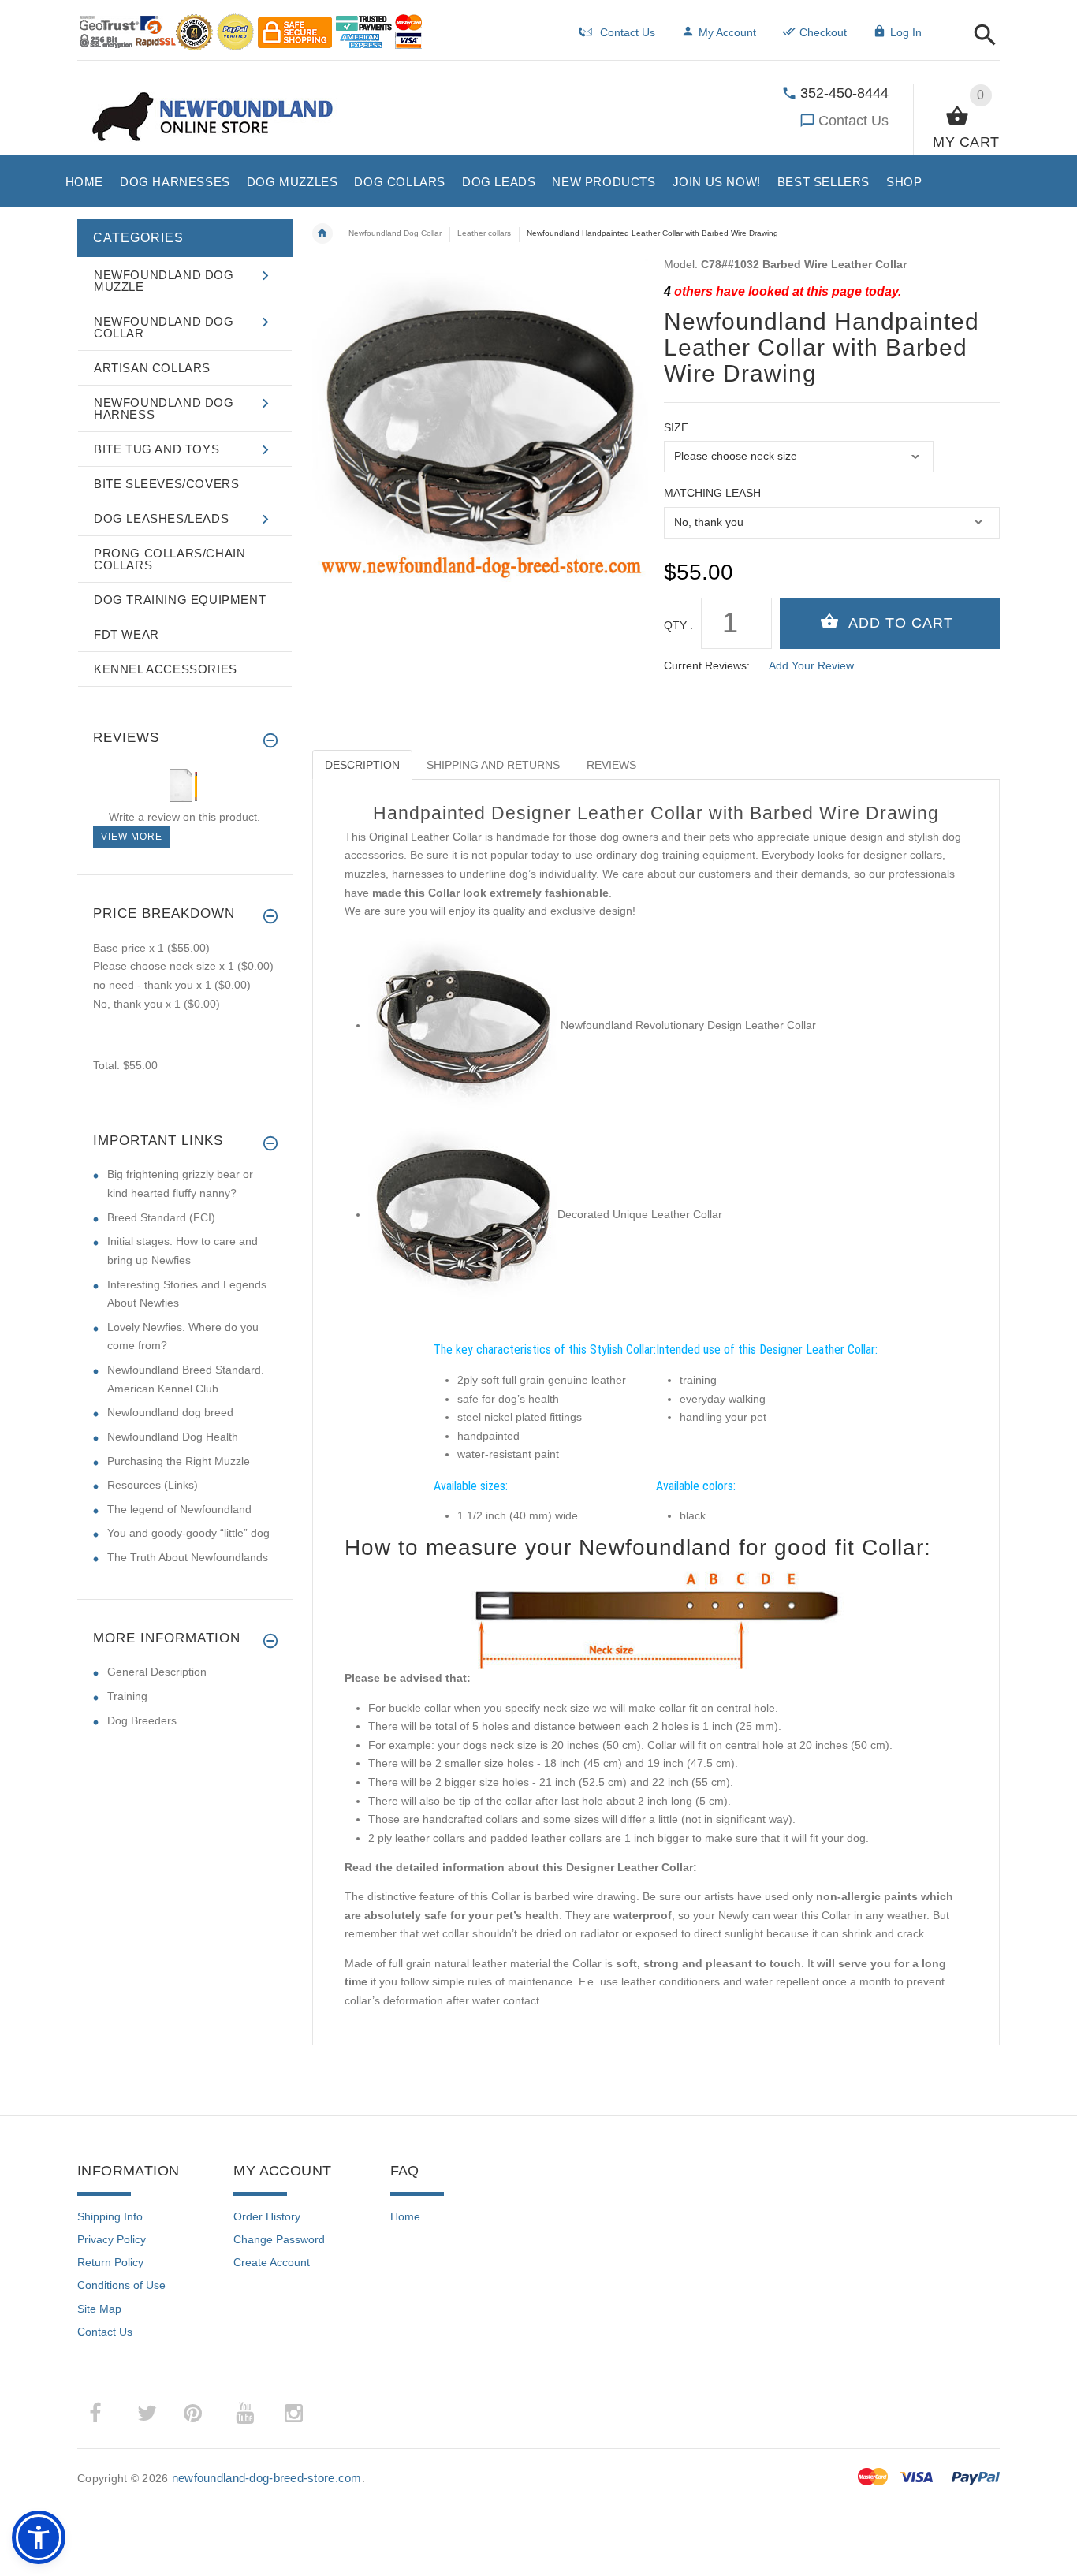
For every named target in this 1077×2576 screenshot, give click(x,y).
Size (676, 427)
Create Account (272, 2262)
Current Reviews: (707, 665)
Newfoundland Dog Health (173, 1437)
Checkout (823, 32)
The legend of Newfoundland (179, 1509)
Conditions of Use (121, 2285)
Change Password (279, 2239)
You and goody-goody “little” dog (188, 1533)
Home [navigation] (322, 233)
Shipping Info (110, 2216)
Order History (267, 2216)
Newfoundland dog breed (170, 1412)
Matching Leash (712, 493)
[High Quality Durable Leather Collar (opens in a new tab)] (463, 1214)
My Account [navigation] (727, 32)
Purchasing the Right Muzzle (179, 1461)
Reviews (611, 765)
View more (132, 837)
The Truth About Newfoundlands (188, 1557)
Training (127, 1696)
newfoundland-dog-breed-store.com (267, 2478)
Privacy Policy (112, 2239)
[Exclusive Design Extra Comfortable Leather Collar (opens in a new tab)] (463, 1025)
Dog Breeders (142, 1720)
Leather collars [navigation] (484, 233)
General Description (157, 1672)
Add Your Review (811, 665)
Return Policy (110, 2262)
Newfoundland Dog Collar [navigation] (395, 233)
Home (405, 2216)
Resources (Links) (153, 1485)
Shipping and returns (493, 765)
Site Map (99, 2309)
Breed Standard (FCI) (161, 1217)
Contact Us (853, 121)
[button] (980, 36)
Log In (906, 32)
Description (362, 765)
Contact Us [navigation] (628, 32)
